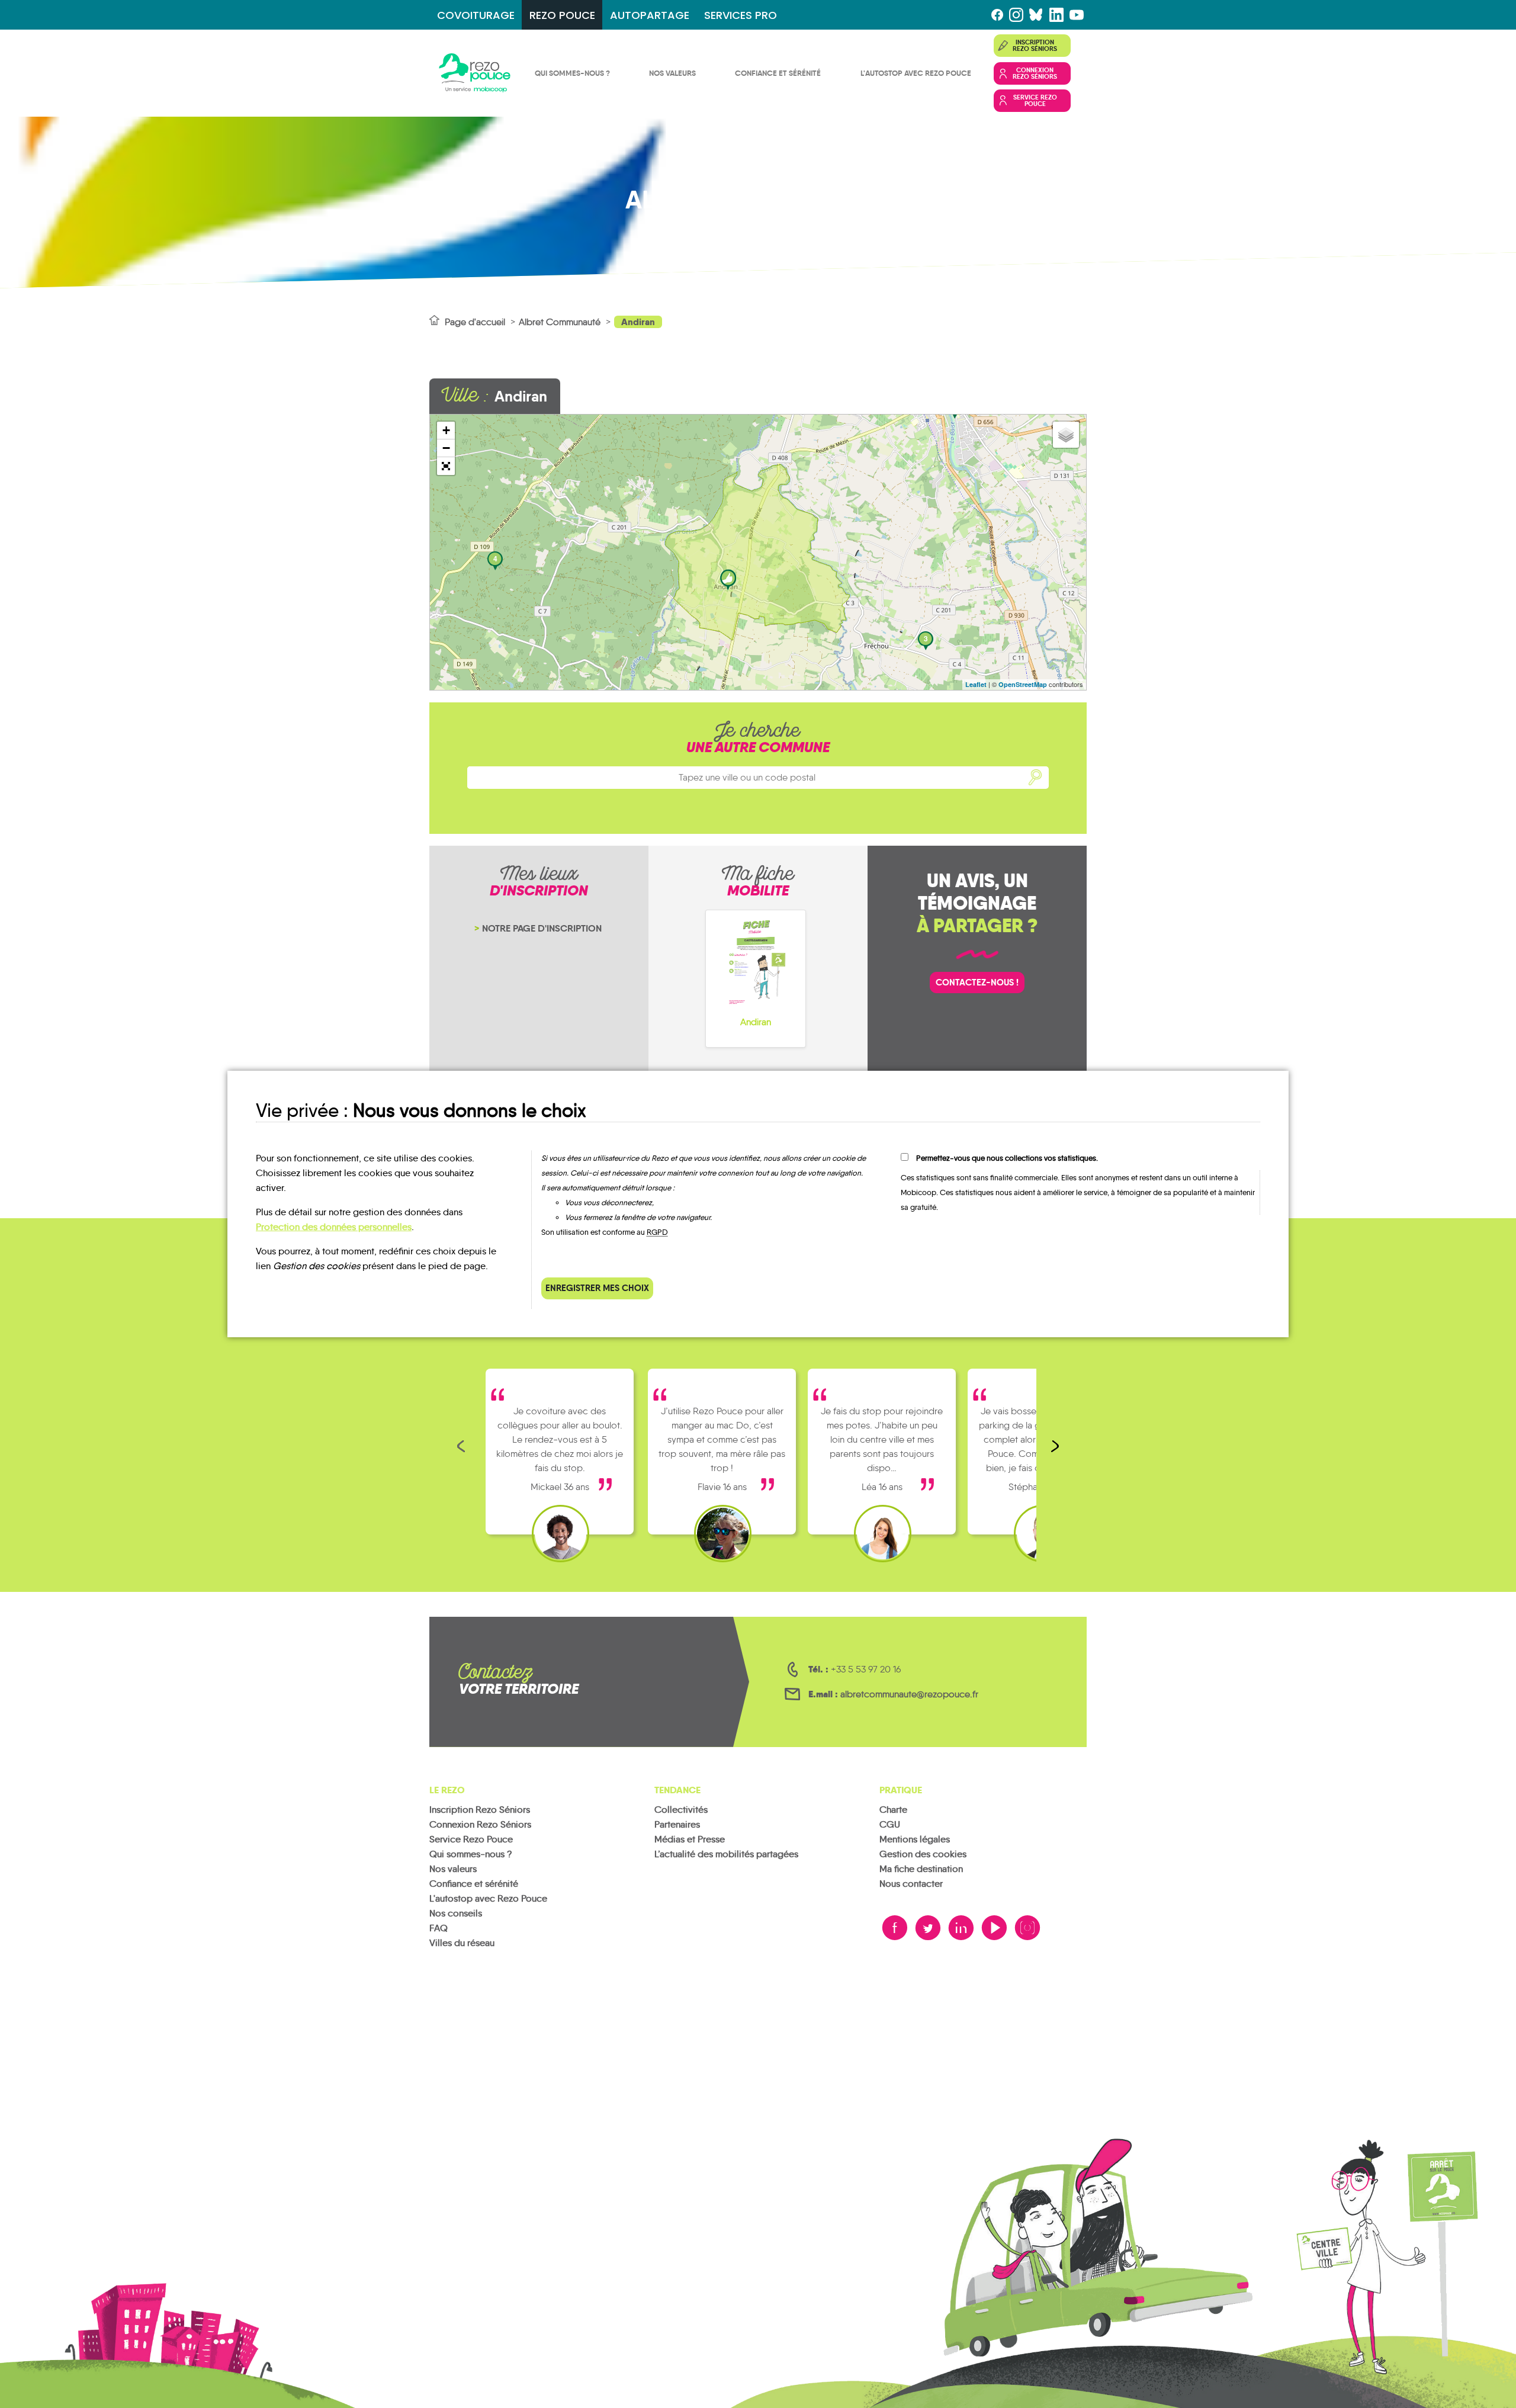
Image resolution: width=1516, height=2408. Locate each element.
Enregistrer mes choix (597, 1288)
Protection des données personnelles (334, 1227)
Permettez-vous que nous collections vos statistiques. (1007, 1158)
